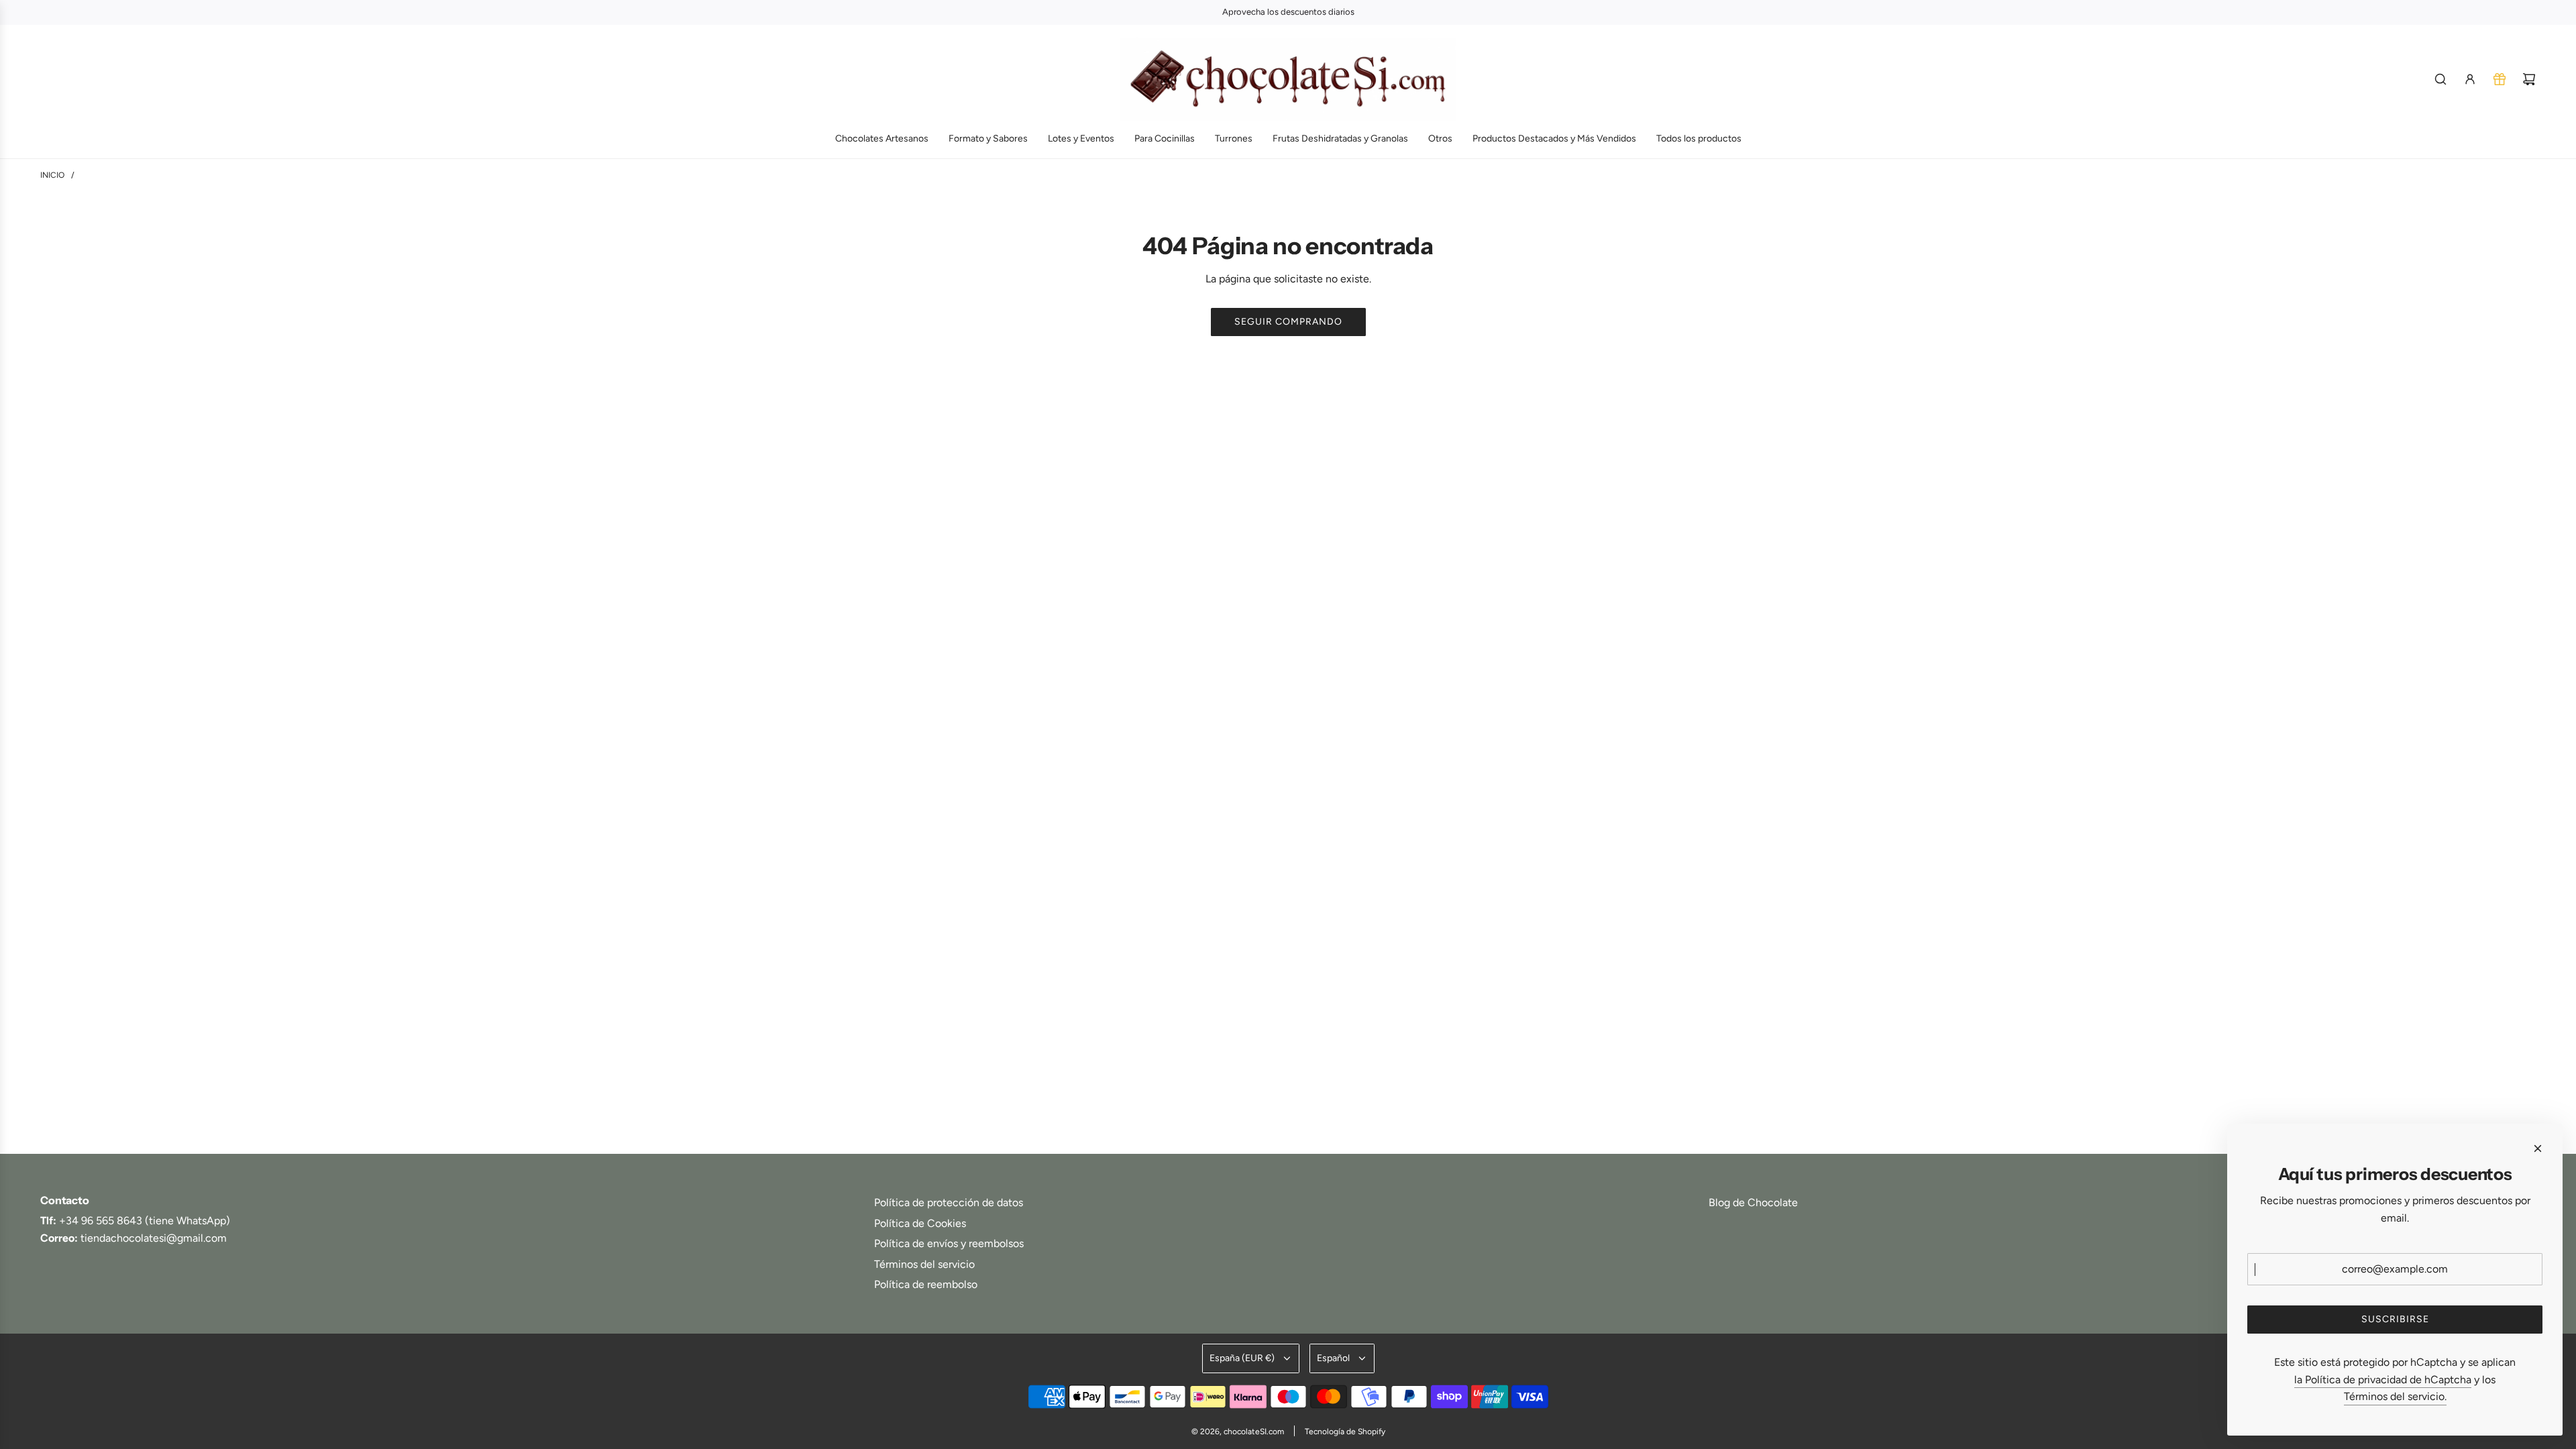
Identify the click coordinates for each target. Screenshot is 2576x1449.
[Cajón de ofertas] (2500, 79)
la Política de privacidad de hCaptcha (2383, 1380)
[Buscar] (2440, 79)
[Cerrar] (2538, 1148)
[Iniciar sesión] (2470, 79)
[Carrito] (2529, 79)
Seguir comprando (1288, 322)
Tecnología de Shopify (1345, 1432)
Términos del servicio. (2395, 1396)
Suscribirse (2395, 1319)
